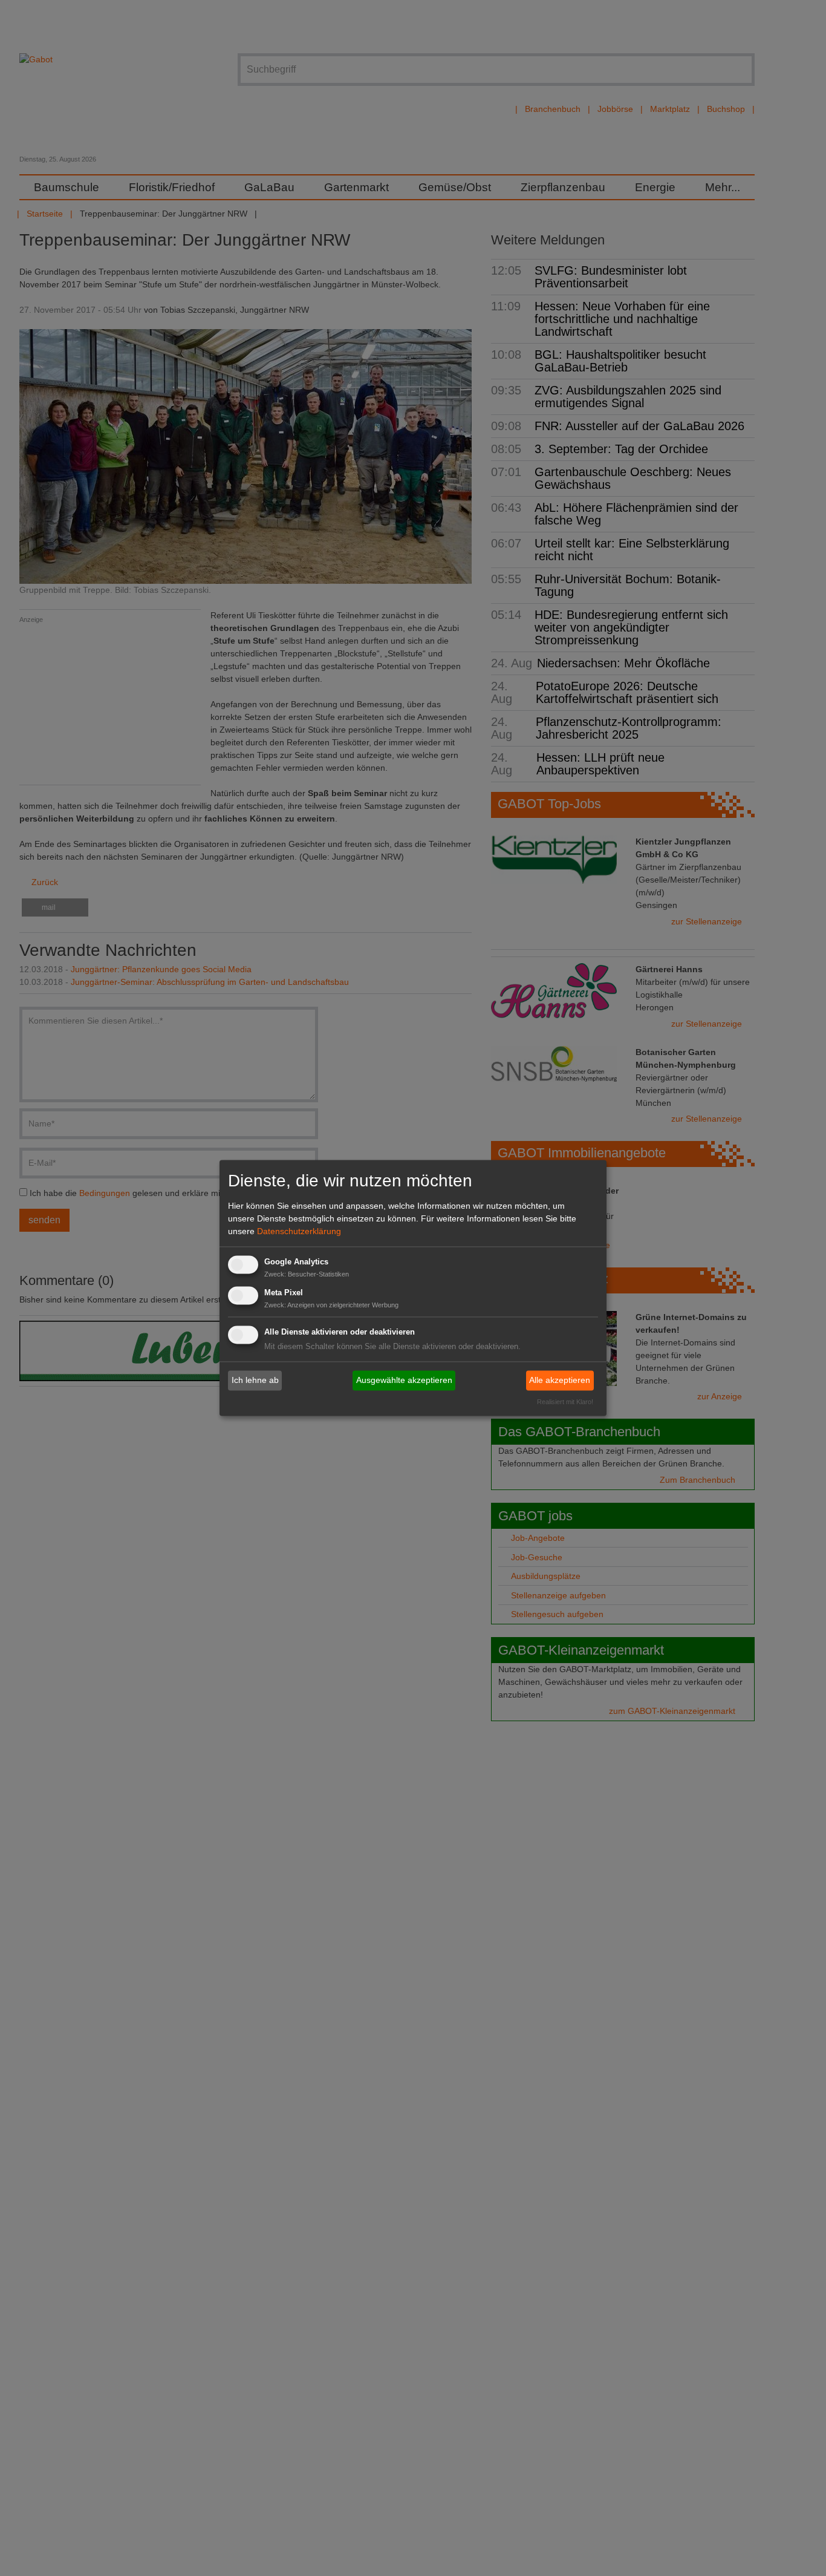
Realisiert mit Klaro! (565, 1402)
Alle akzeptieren (560, 1380)
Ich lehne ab (255, 1380)
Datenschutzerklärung (299, 1231)
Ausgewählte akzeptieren (404, 1380)
